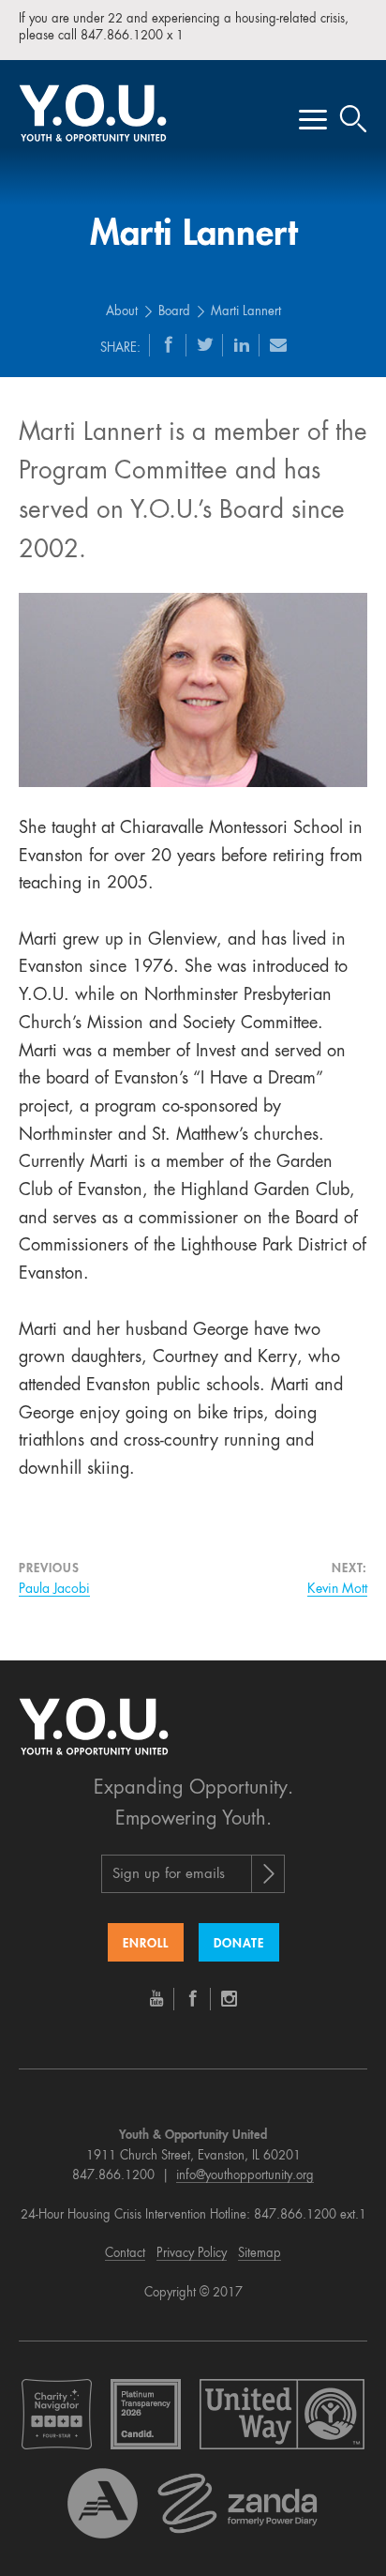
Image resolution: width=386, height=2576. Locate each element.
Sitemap (260, 2254)
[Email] (278, 344)
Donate (239, 1944)
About (122, 312)
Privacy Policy (192, 2254)
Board (174, 312)
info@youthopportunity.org (245, 2176)
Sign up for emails (169, 1875)
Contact (125, 2254)
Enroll (146, 1944)
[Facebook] (169, 344)
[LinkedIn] (242, 344)
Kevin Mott (337, 1589)
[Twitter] (205, 344)
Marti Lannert (246, 312)
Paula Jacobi (54, 1589)
